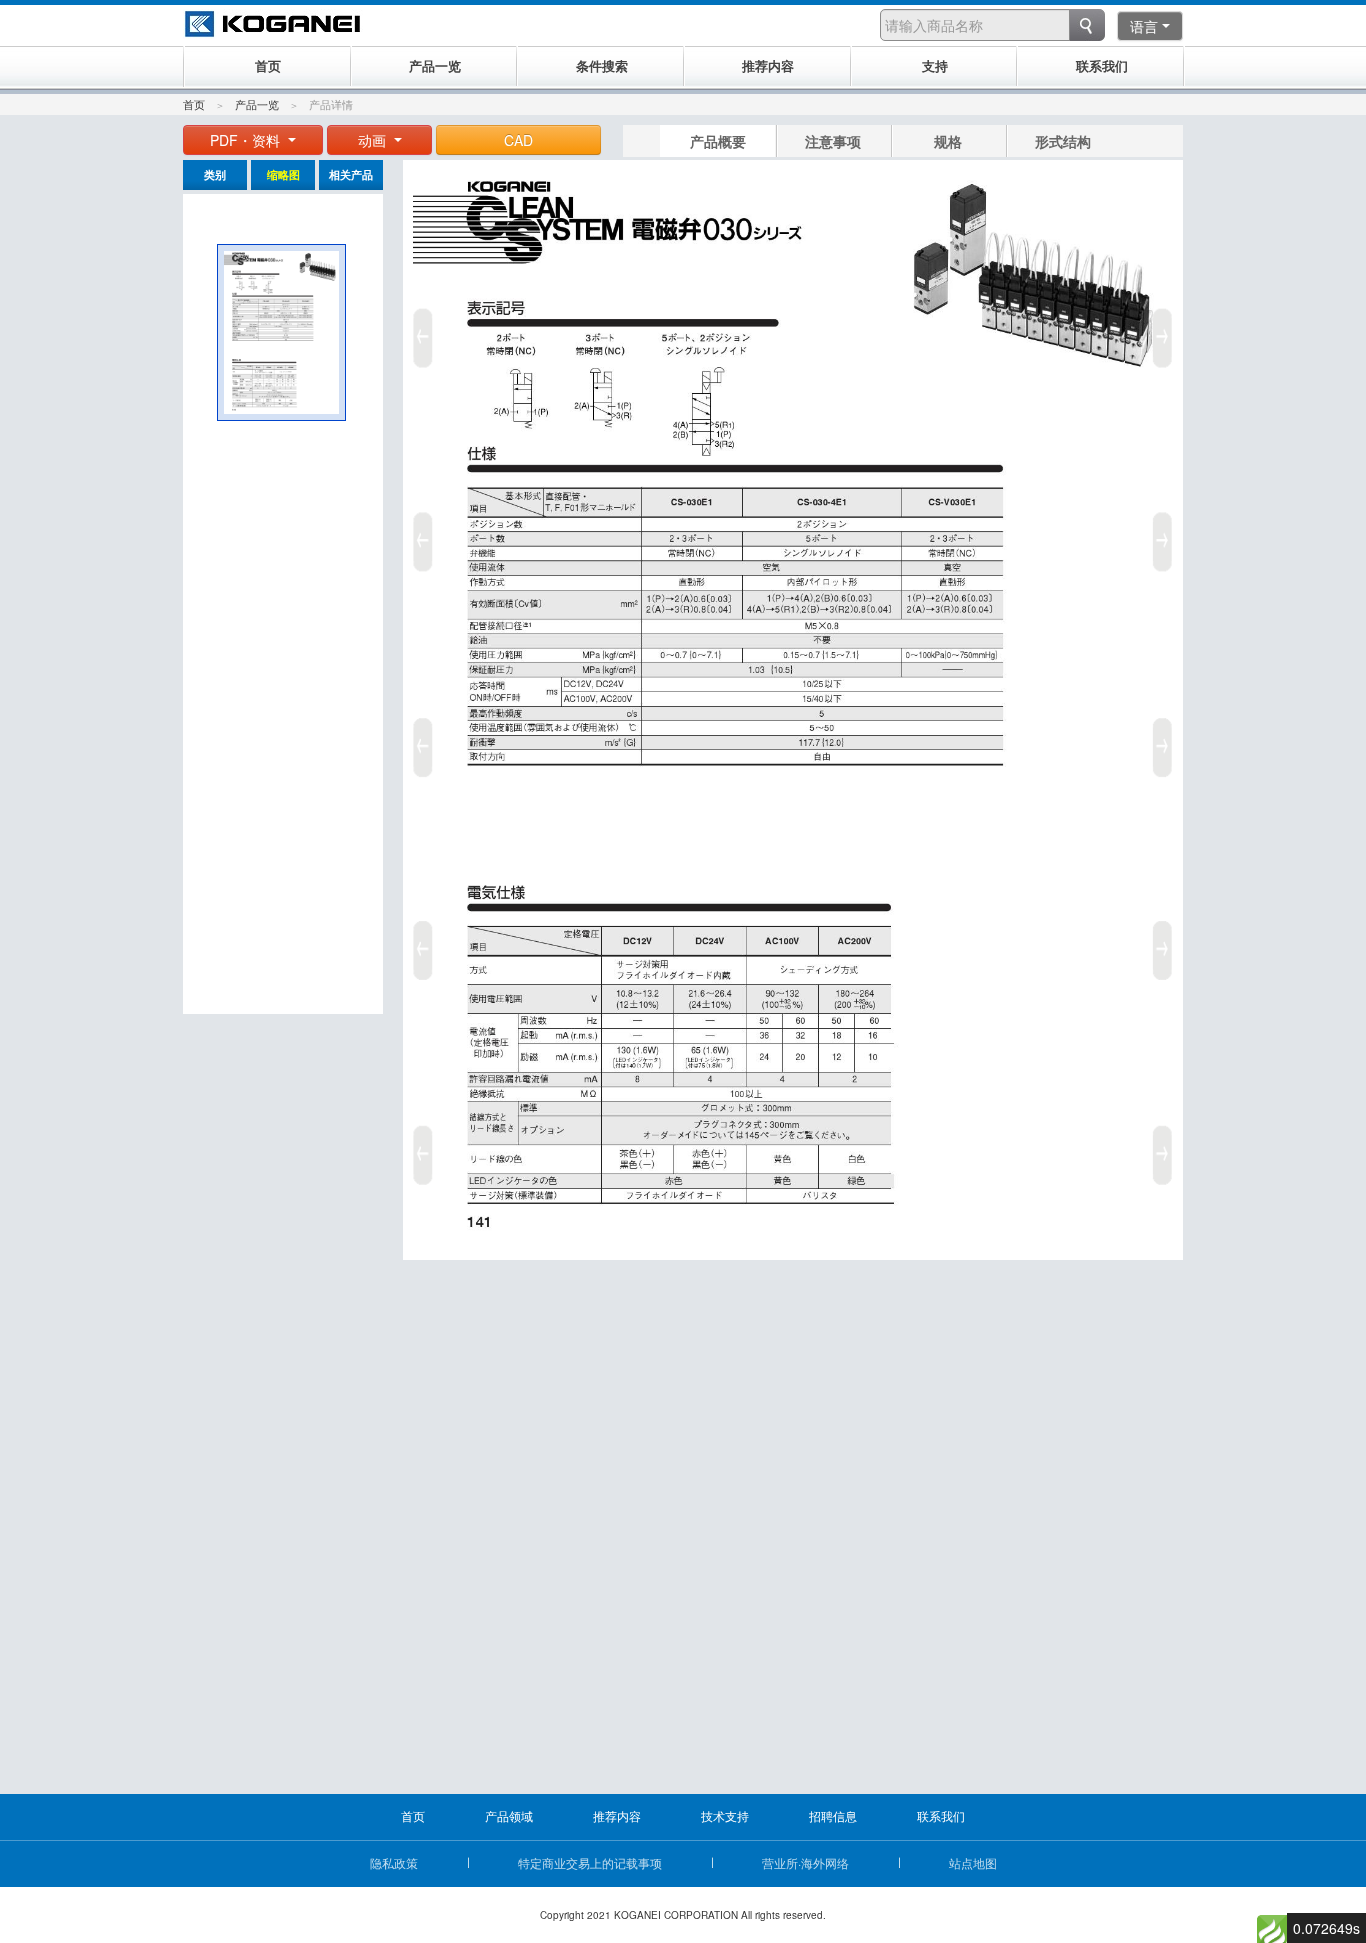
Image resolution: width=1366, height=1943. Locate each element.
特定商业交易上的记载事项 (590, 1862)
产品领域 (509, 1815)
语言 (1144, 26)
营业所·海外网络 (805, 1862)
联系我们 (941, 1815)
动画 (374, 140)
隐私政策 (394, 1862)
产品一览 (257, 104)
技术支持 (725, 1815)
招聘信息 (833, 1815)
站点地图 (973, 1862)
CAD (518, 140)
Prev (420, 740)
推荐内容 (617, 1815)
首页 (194, 104)
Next (1166, 740)
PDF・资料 (247, 140)
